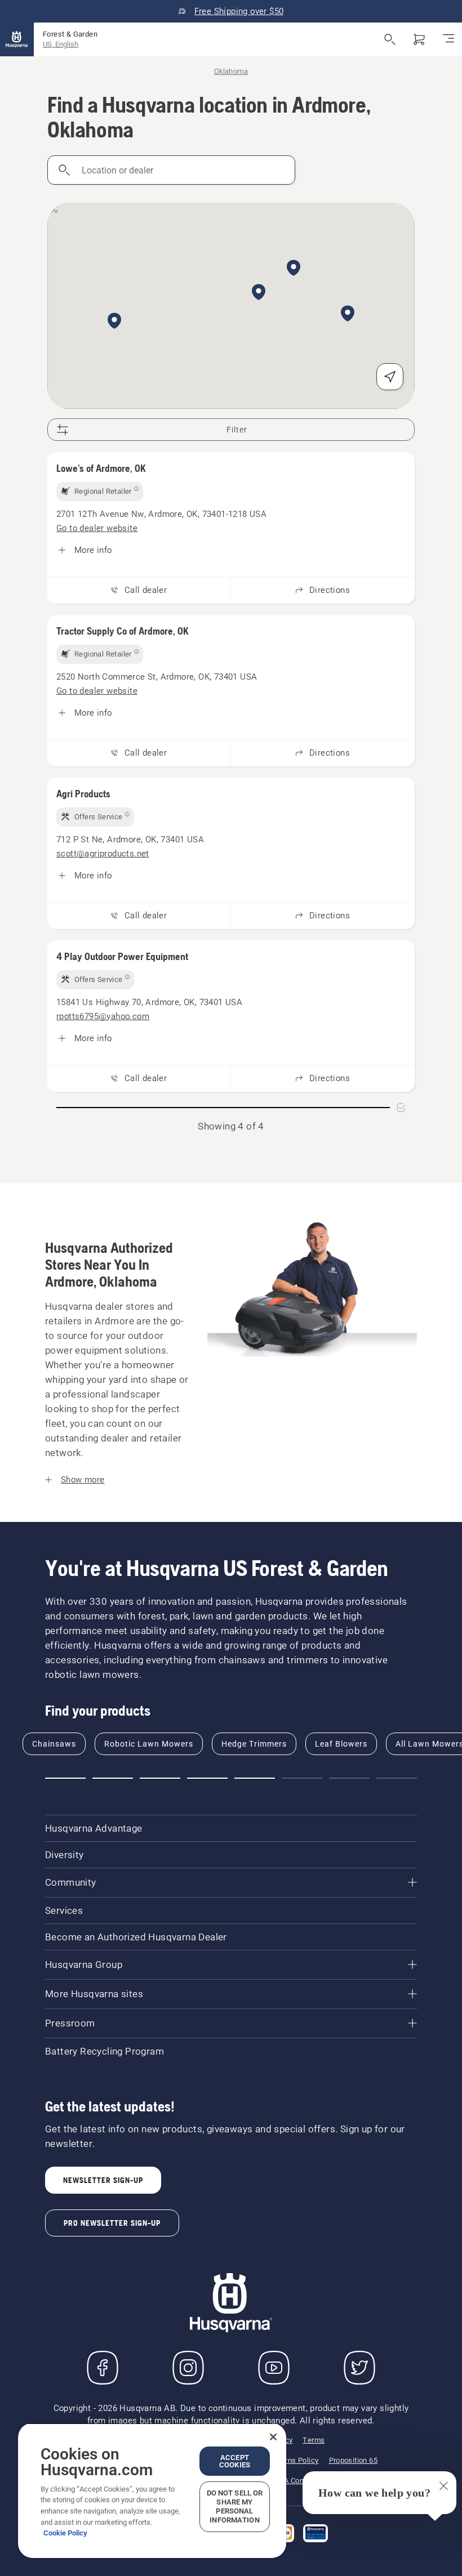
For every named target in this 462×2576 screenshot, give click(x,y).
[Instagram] (188, 2368)
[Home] (17, 39)
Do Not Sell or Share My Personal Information (235, 2506)
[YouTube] (274, 2368)
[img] (100, 492)
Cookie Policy (65, 2533)
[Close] (273, 2437)
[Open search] (390, 39)
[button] (114, 322)
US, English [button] (61, 44)
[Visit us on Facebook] (103, 2368)
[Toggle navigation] (448, 39)
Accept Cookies (235, 2461)
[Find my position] (390, 377)
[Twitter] (359, 2368)
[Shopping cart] (419, 39)
